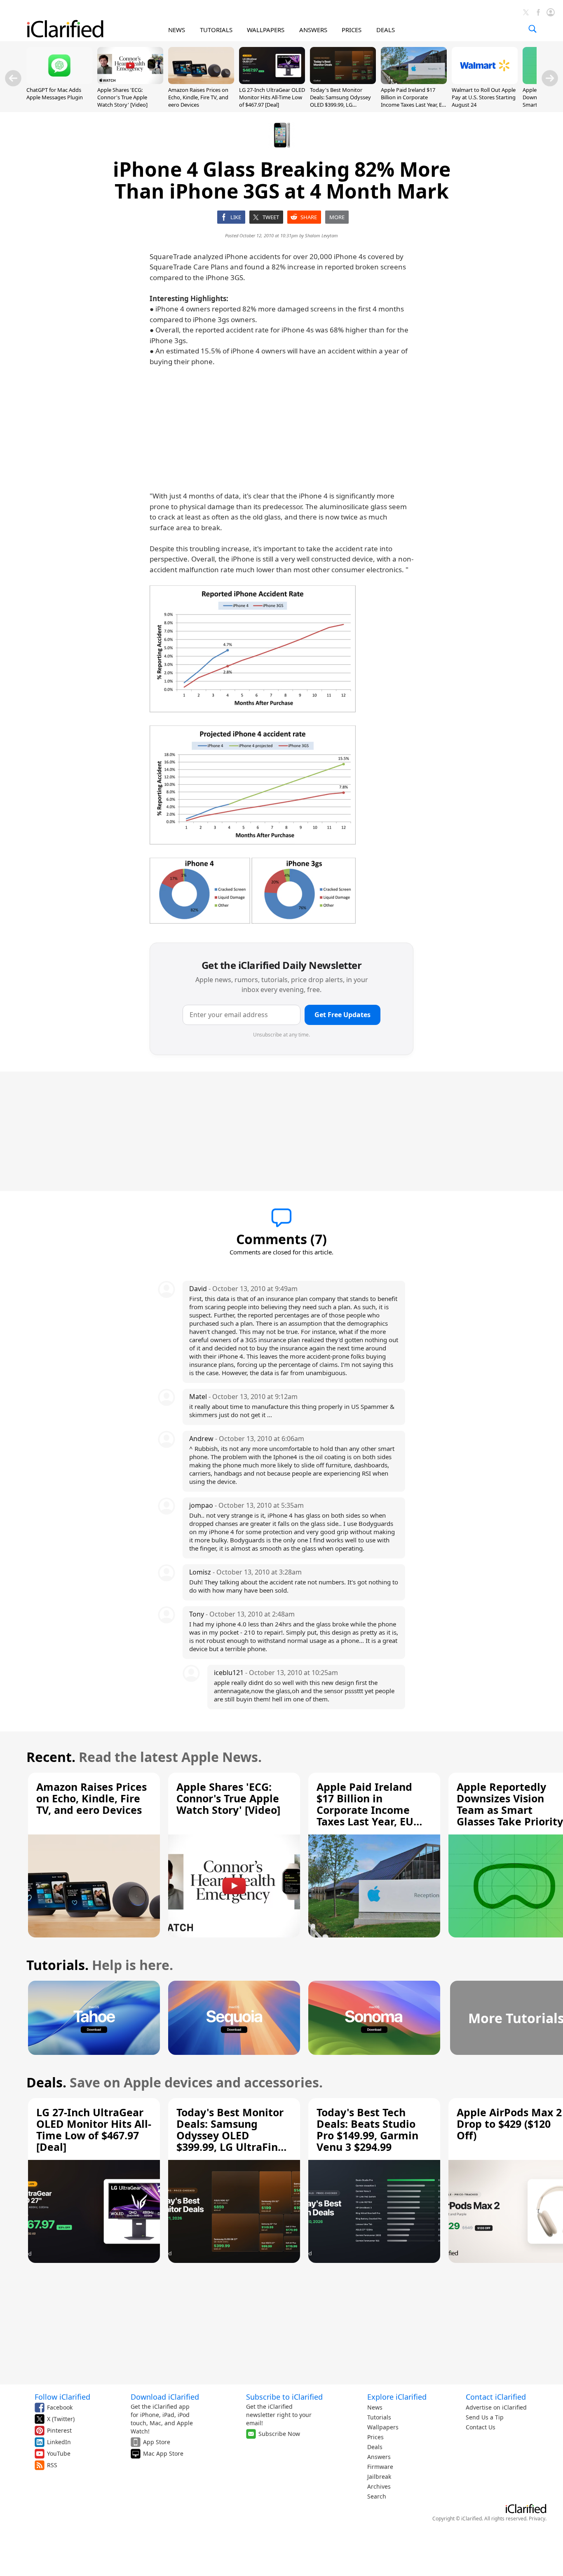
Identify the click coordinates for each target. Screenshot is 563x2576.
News (375, 2407)
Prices (375, 2437)
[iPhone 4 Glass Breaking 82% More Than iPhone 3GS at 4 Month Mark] (253, 649)
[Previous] (13, 78)
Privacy (537, 2519)
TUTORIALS (216, 30)
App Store (157, 2442)
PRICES (352, 30)
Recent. (51, 1757)
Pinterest (59, 2430)
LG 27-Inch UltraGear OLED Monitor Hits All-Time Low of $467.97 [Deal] (272, 97)
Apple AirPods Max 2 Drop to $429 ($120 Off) (509, 2124)
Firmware (380, 2467)
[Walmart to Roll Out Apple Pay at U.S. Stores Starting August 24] (485, 82)
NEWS (177, 30)
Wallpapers (383, 2427)
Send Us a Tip (485, 2417)
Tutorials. (57, 1965)
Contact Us (481, 2427)
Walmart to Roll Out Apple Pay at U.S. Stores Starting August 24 (484, 97)
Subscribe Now (279, 2434)
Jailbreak (379, 2477)
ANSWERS (313, 30)
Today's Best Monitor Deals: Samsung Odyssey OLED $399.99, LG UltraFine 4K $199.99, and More (341, 105)
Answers (379, 2457)
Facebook (60, 2407)
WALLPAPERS (266, 30)
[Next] (550, 78)
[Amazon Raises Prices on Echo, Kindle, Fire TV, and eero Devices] (201, 82)
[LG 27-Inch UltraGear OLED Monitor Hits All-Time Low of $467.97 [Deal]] (272, 82)
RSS (52, 2465)
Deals (375, 2447)
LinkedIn (59, 2442)
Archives (379, 2486)
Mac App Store (163, 2453)
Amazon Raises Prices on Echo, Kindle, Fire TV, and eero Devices (198, 97)
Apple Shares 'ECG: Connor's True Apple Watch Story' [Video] (122, 97)
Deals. (46, 2082)
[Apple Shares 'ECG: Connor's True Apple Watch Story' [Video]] (130, 82)
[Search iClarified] (533, 29)
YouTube (59, 2453)
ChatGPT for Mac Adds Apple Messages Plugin (55, 94)
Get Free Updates (342, 1015)
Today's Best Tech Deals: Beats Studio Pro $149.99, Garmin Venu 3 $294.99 (367, 2129)
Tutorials (379, 2417)
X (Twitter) (61, 2419)
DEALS (386, 30)
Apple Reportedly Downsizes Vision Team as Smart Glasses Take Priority (510, 1804)
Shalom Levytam (321, 235)
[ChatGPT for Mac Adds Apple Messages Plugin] (59, 82)
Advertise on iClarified (496, 2407)
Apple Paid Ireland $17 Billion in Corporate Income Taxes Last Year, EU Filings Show (413, 101)
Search (377, 2496)
